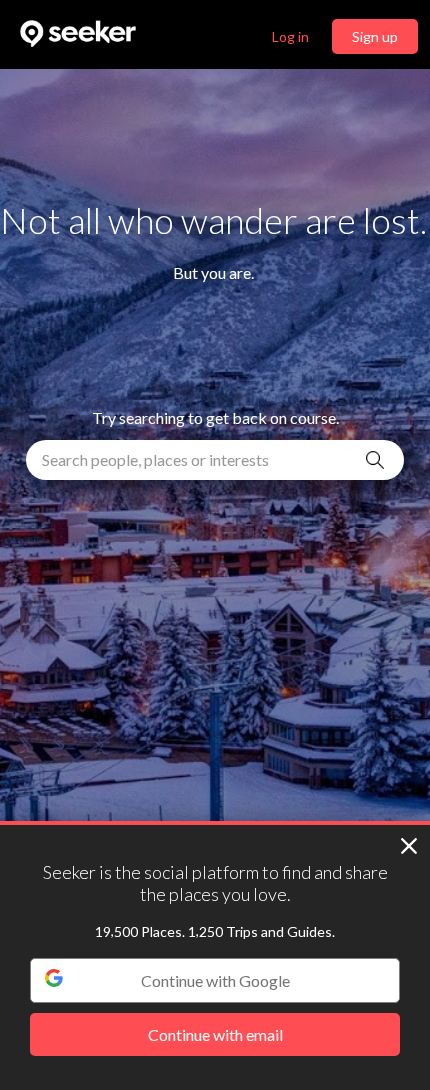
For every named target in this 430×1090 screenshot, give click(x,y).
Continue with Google (215, 980)
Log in (290, 36)
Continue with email (215, 1034)
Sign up (375, 36)
